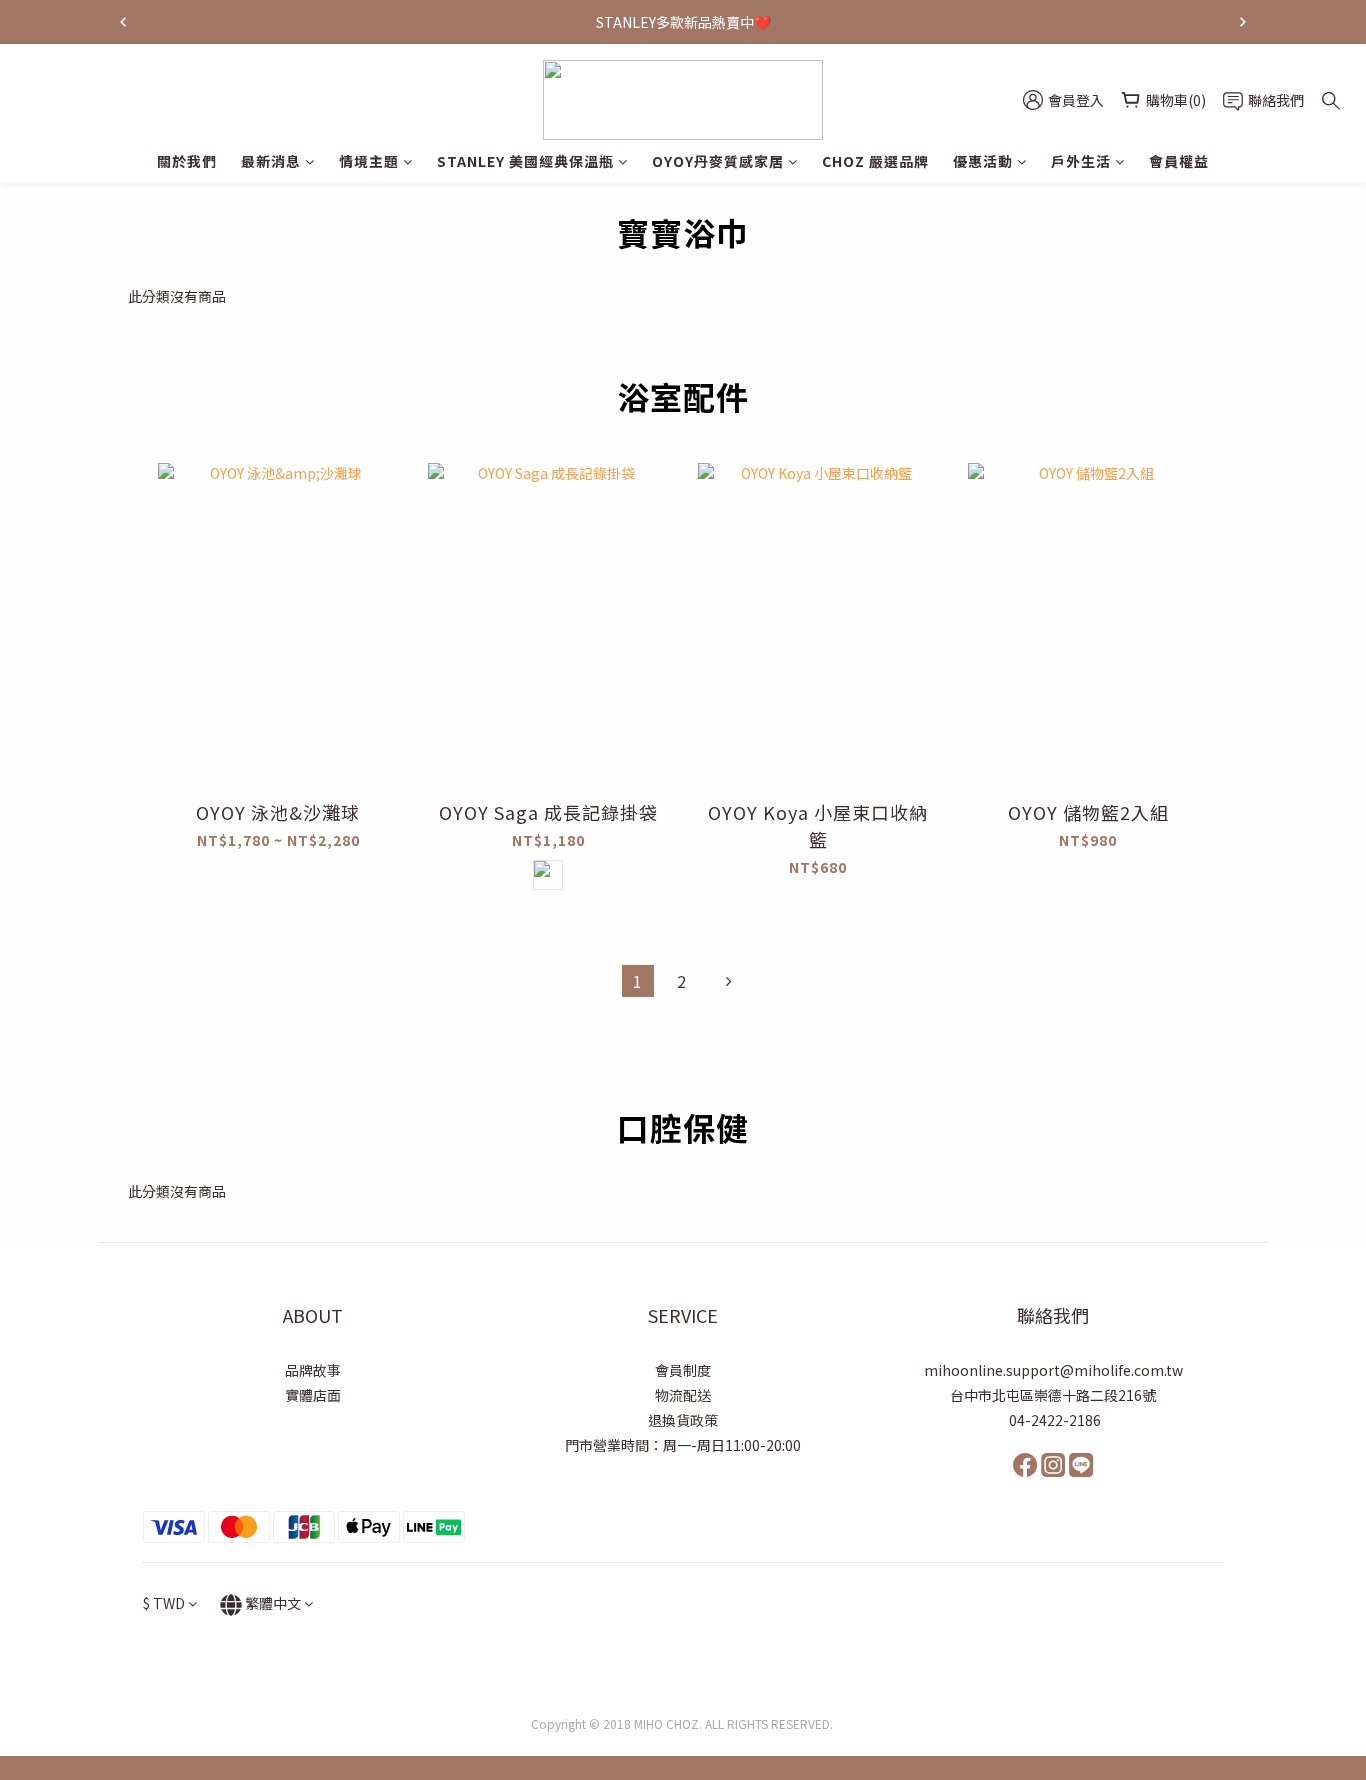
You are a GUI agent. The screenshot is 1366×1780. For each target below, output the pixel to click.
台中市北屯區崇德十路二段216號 (1053, 1395)
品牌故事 (313, 1370)
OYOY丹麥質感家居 (718, 161)
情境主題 (369, 161)
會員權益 (1179, 161)
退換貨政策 (683, 1420)
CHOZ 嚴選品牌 (875, 161)
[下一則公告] (1243, 22)
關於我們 (187, 161)
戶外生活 (1081, 161)
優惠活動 (983, 161)
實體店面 (313, 1395)
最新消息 (271, 161)
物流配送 (683, 1395)
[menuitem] (638, 981)
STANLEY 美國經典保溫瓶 (525, 161)
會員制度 (683, 1370)
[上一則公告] (123, 22)
